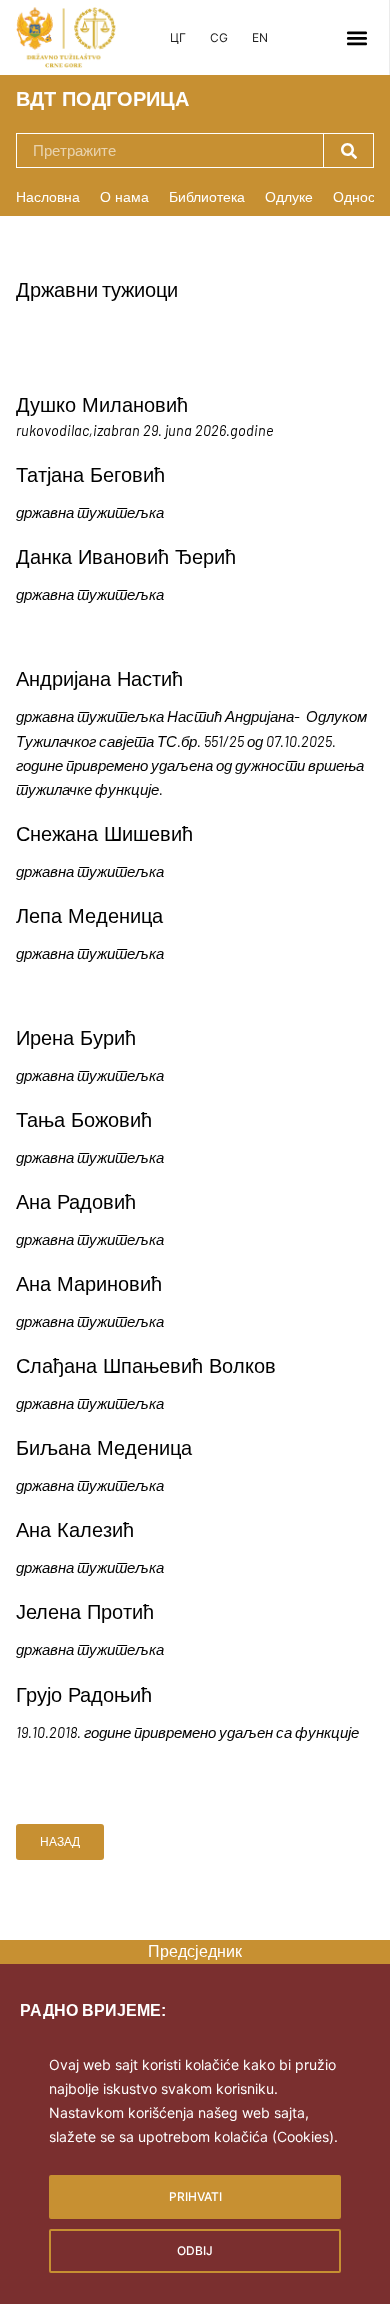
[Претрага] (348, 150)
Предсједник (195, 1951)
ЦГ (178, 37)
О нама (124, 197)
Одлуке (289, 197)
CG (219, 37)
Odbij (195, 2250)
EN (260, 37)
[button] (356, 37)
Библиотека (207, 197)
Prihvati (195, 2196)
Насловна (48, 197)
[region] (195, 2162)
